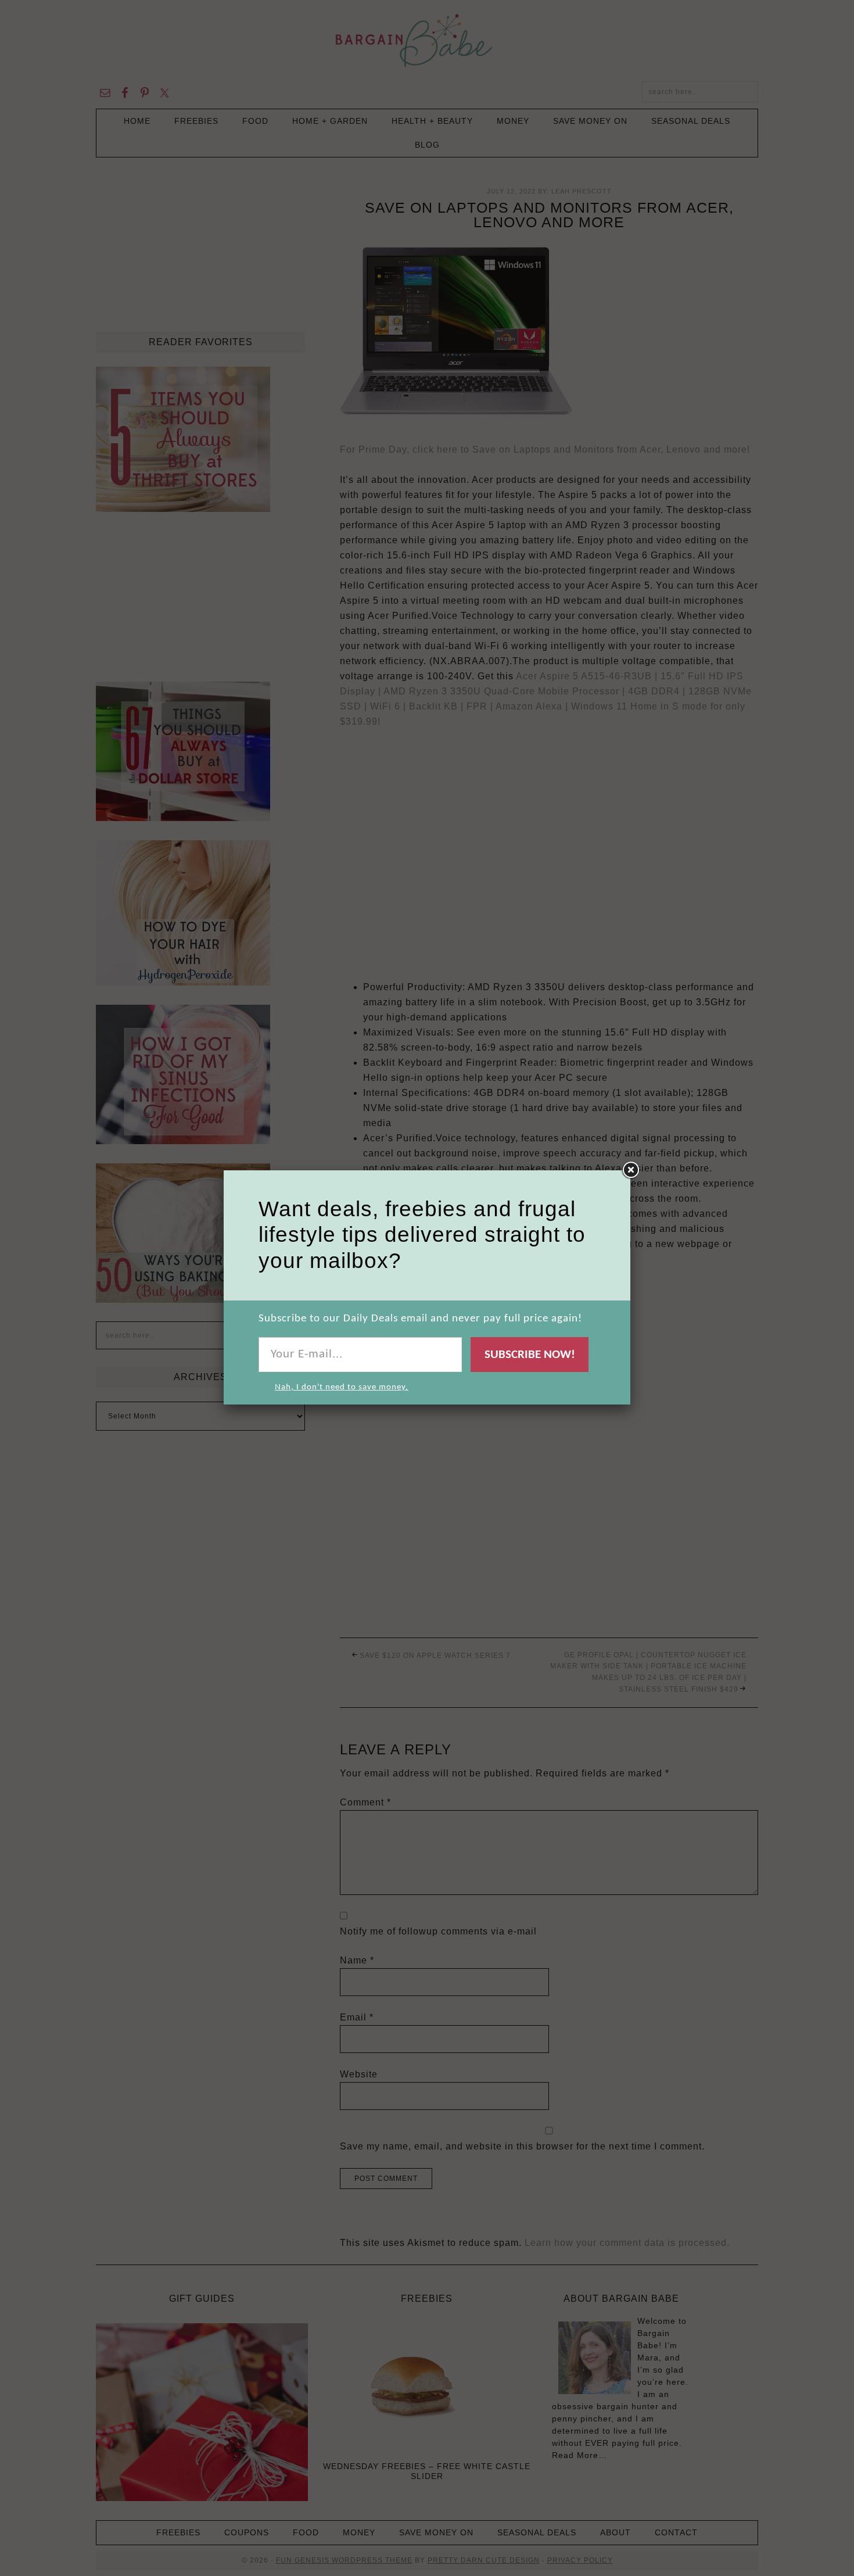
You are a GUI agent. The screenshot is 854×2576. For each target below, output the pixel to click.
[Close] (630, 1170)
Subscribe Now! (530, 1355)
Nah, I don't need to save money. (342, 1387)
